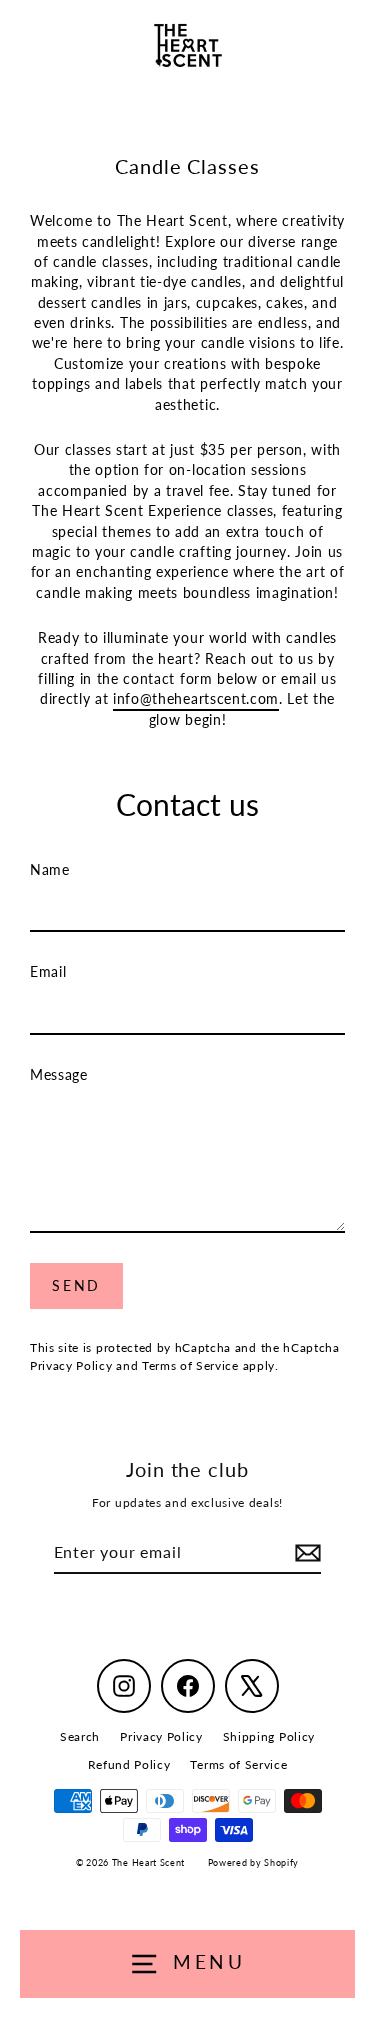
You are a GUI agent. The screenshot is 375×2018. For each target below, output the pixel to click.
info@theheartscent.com (196, 699)
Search (80, 1736)
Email (48, 972)
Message (59, 1075)
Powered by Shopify (253, 1862)
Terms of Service (190, 1365)
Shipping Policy (269, 1736)
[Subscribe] (305, 1553)
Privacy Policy (71, 1365)
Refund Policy (129, 1764)
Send (76, 1285)
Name (50, 870)
